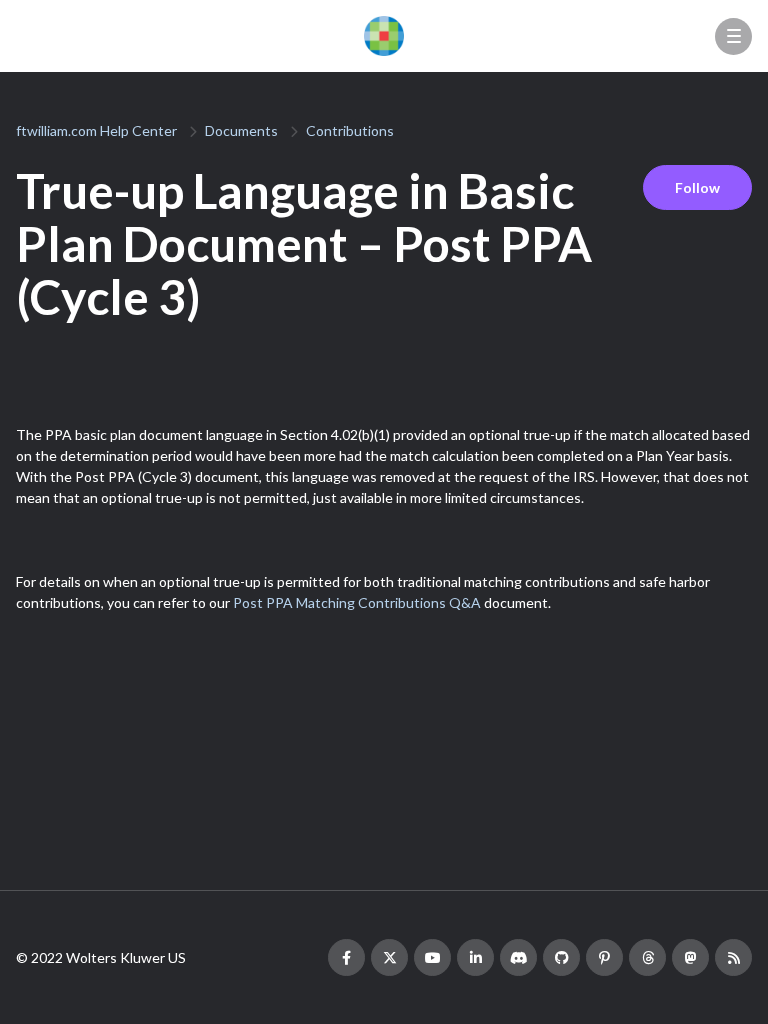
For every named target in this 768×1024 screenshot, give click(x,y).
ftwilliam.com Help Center (96, 130)
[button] (733, 36)
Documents (241, 130)
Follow (697, 187)
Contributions (350, 130)
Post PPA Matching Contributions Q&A (357, 602)
